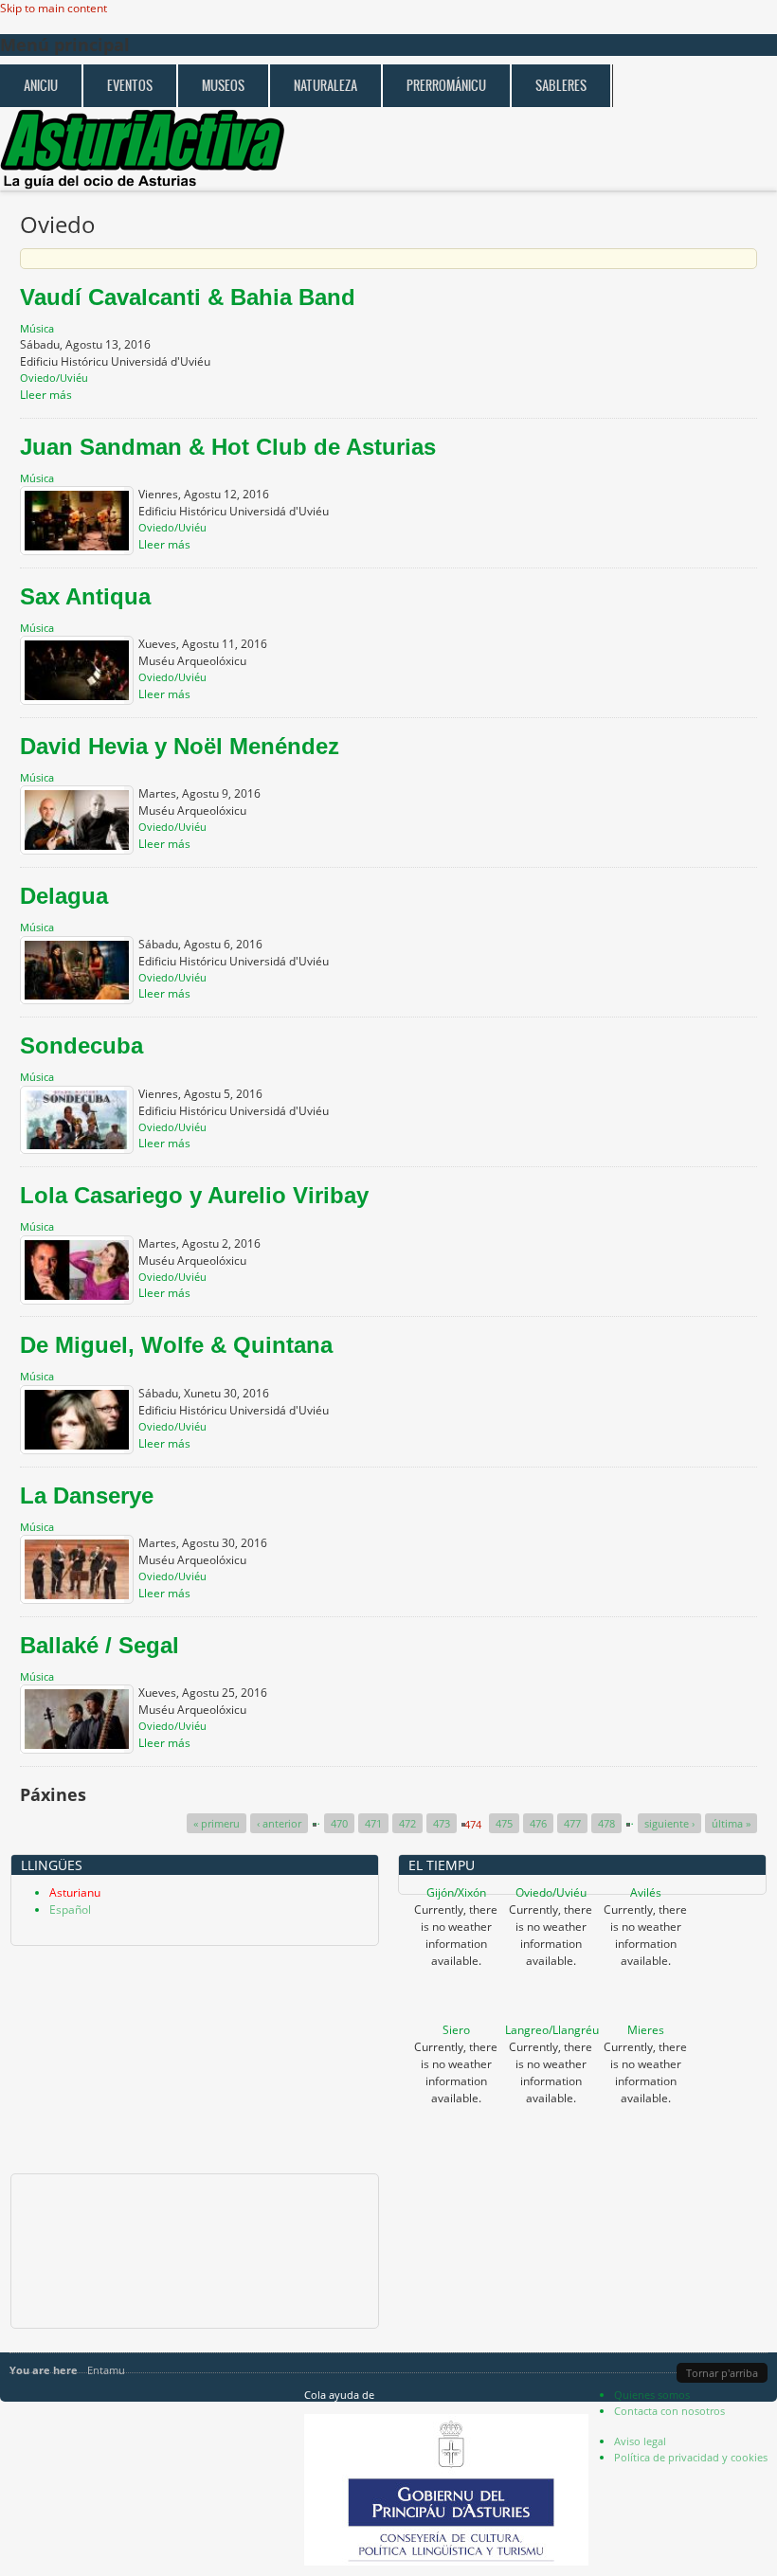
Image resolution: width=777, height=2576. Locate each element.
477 (572, 1823)
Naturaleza (325, 86)
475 (504, 1823)
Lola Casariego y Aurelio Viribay (194, 1195)
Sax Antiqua (85, 596)
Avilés (646, 1892)
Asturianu (75, 1892)
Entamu (106, 2370)
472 (407, 1823)
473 (442, 1823)
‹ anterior (279, 1823)
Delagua (64, 896)
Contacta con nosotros (669, 2411)
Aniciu (41, 86)
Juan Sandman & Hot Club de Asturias (228, 447)
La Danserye (87, 1495)
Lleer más (46, 395)
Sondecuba (81, 1045)
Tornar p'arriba (722, 2373)
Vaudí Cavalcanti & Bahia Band (188, 297)
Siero (456, 2030)
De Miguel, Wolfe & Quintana (176, 1345)
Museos (223, 86)
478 (606, 1823)
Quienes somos (652, 2395)
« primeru (217, 1823)
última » (731, 1823)
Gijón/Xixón (456, 1892)
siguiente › (669, 1823)
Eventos (130, 86)
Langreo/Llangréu (552, 2030)
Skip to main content (54, 8)
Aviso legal (640, 2441)
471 (373, 1823)
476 (538, 1823)
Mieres (646, 2030)
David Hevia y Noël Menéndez (180, 746)
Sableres (561, 86)
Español (70, 1909)
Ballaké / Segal (99, 1645)
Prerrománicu (446, 86)
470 (339, 1823)
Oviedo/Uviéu (551, 1892)
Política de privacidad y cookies (691, 2457)
